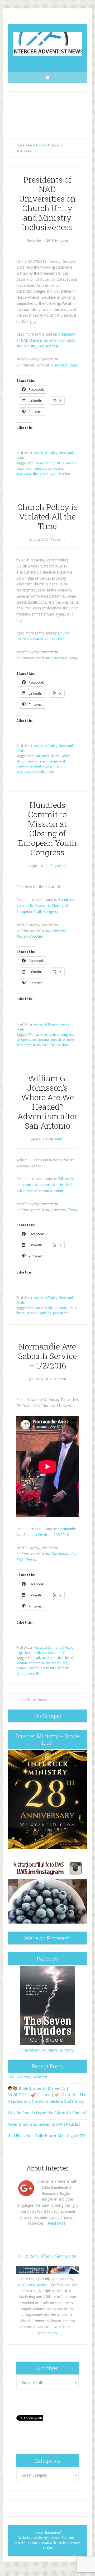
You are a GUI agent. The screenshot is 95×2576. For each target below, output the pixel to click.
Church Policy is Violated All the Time (47, 516)
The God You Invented (27, 2077)
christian (57, 1658)
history (62, 1308)
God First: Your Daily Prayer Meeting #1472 (46, 2136)
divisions (31, 761)
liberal (21, 1313)
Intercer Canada (25, 2543)
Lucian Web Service (47, 2256)
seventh (39, 772)
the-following (43, 474)
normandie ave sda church (48, 1663)
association (45, 463)
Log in (47, 2548)
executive (46, 761)
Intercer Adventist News (47, 44)
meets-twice (43, 766)
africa (66, 756)
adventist (43, 1658)
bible (52, 1308)
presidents (24, 474)
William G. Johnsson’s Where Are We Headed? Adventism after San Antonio (47, 1102)
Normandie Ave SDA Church (45, 1653)
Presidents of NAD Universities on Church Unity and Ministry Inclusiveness (47, 203)
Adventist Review (46, 1024)
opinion (46, 1313)
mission (72, 463)
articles (41, 1308)
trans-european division (50, 1045)
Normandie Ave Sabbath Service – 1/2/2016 (47, 1356)
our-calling (56, 469)
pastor (34, 1668)
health (70, 1658)
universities (62, 474)
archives (42, 1035)
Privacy (75, 2543)
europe (22, 1040)
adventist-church (48, 756)
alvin (20, 761)
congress (67, 1035)
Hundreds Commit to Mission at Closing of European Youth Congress (47, 829)
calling (60, 463)
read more (47, 2333)
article (54, 1035)
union (50, 772)
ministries (58, 1040)
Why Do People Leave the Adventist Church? (47, 2113)
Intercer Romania (62, 2538)
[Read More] (57, 2223)
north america (36, 469)
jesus (72, 1308)
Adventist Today (64, 365)
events (33, 1040)
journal (44, 1040)
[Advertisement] (47, 110)
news (20, 469)
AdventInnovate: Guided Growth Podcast (44, 2124)
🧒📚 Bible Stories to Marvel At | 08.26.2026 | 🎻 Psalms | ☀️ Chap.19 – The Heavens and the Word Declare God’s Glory (47, 2095)
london (22, 1663)
